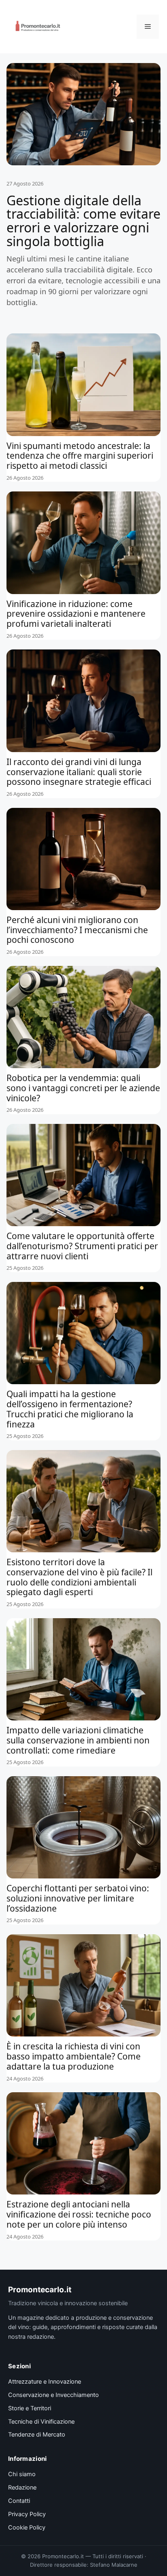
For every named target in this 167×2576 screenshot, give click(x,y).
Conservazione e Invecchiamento (54, 2395)
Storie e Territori (30, 2408)
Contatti (19, 2501)
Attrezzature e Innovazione (45, 2382)
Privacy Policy (27, 2514)
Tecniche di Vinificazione (41, 2422)
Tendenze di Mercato (37, 2435)
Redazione (22, 2487)
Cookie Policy (27, 2528)
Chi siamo (22, 2474)
